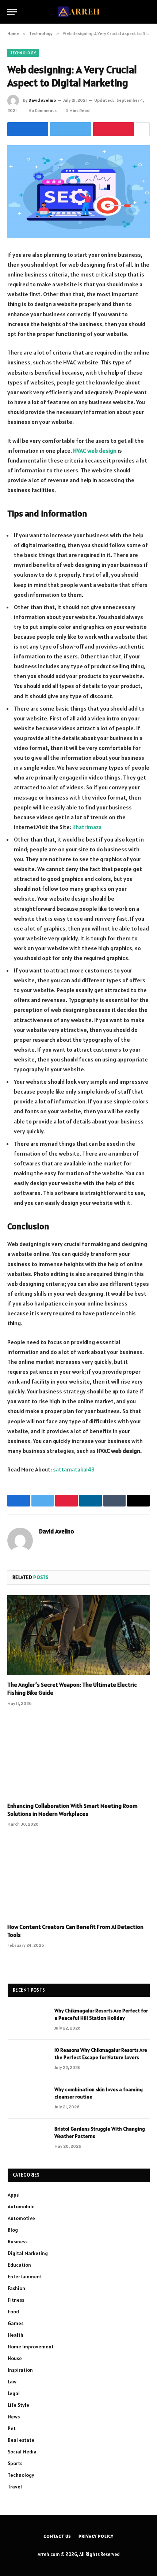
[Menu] (12, 12)
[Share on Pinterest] (114, 129)
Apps (13, 2195)
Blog (13, 2230)
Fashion (16, 2288)
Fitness (16, 2300)
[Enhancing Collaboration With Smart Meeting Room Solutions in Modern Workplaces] (78, 1756)
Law (12, 2382)
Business (18, 2242)
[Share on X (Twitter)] (70, 129)
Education (19, 2265)
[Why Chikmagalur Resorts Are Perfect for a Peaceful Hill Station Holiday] (28, 2020)
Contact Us (57, 2536)
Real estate (21, 2440)
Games (16, 2323)
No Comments (43, 110)
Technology (23, 53)
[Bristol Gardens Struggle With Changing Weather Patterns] (28, 2138)
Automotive (21, 2218)
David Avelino (42, 100)
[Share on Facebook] (28, 129)
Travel (15, 2487)
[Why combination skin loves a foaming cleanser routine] (28, 2099)
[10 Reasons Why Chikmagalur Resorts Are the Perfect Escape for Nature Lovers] (28, 2059)
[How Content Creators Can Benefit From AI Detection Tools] (78, 1877)
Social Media (22, 2452)
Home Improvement (31, 2347)
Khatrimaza (87, 827)
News (14, 2417)
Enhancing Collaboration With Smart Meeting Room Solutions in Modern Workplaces (72, 1810)
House (15, 2358)
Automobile (21, 2206)
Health (16, 2335)
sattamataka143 (74, 1469)
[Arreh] (79, 12)
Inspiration (20, 2370)
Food (13, 2312)
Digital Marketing (28, 2253)
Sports (15, 2463)
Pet (12, 2428)
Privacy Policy (96, 2536)
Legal (14, 2393)
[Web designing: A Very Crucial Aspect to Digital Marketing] (78, 192)
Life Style (18, 2405)
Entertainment (25, 2277)
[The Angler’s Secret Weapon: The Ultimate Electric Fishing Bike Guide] (78, 1635)
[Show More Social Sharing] (143, 129)
